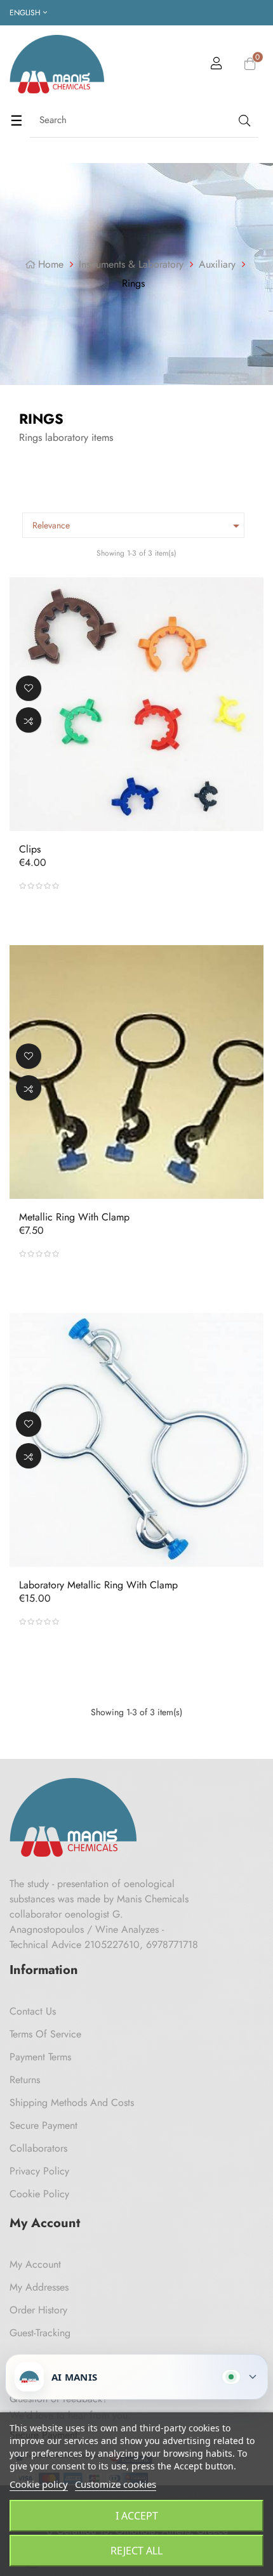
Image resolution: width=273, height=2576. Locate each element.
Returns (25, 2080)
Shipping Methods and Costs (72, 2102)
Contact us (33, 2011)
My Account (35, 2264)
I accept (137, 2516)
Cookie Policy (39, 2194)
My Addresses (39, 2287)
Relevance (138, 526)
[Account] (216, 65)
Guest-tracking (40, 2333)
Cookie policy (39, 2484)
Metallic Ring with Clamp (74, 1217)
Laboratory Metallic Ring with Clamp (98, 1585)
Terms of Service (45, 2034)
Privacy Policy (39, 2171)
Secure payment (43, 2125)
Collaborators (38, 2148)
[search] (243, 120)
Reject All (136, 2551)
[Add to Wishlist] (29, 688)
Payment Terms (40, 2057)
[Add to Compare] (29, 720)
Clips (30, 849)
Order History (38, 2310)
